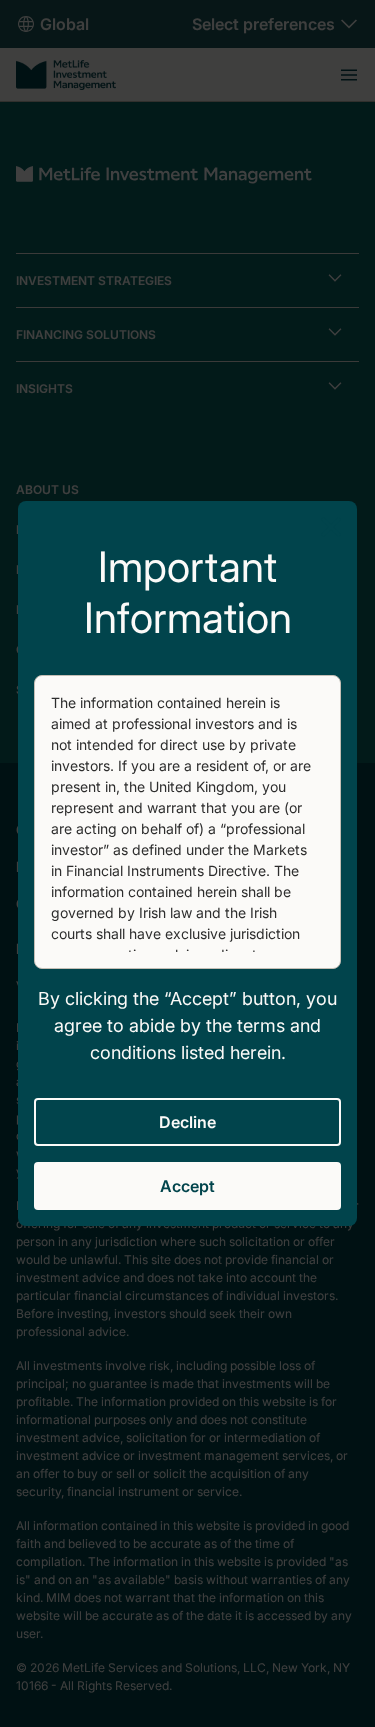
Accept (187, 1186)
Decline (187, 1122)
